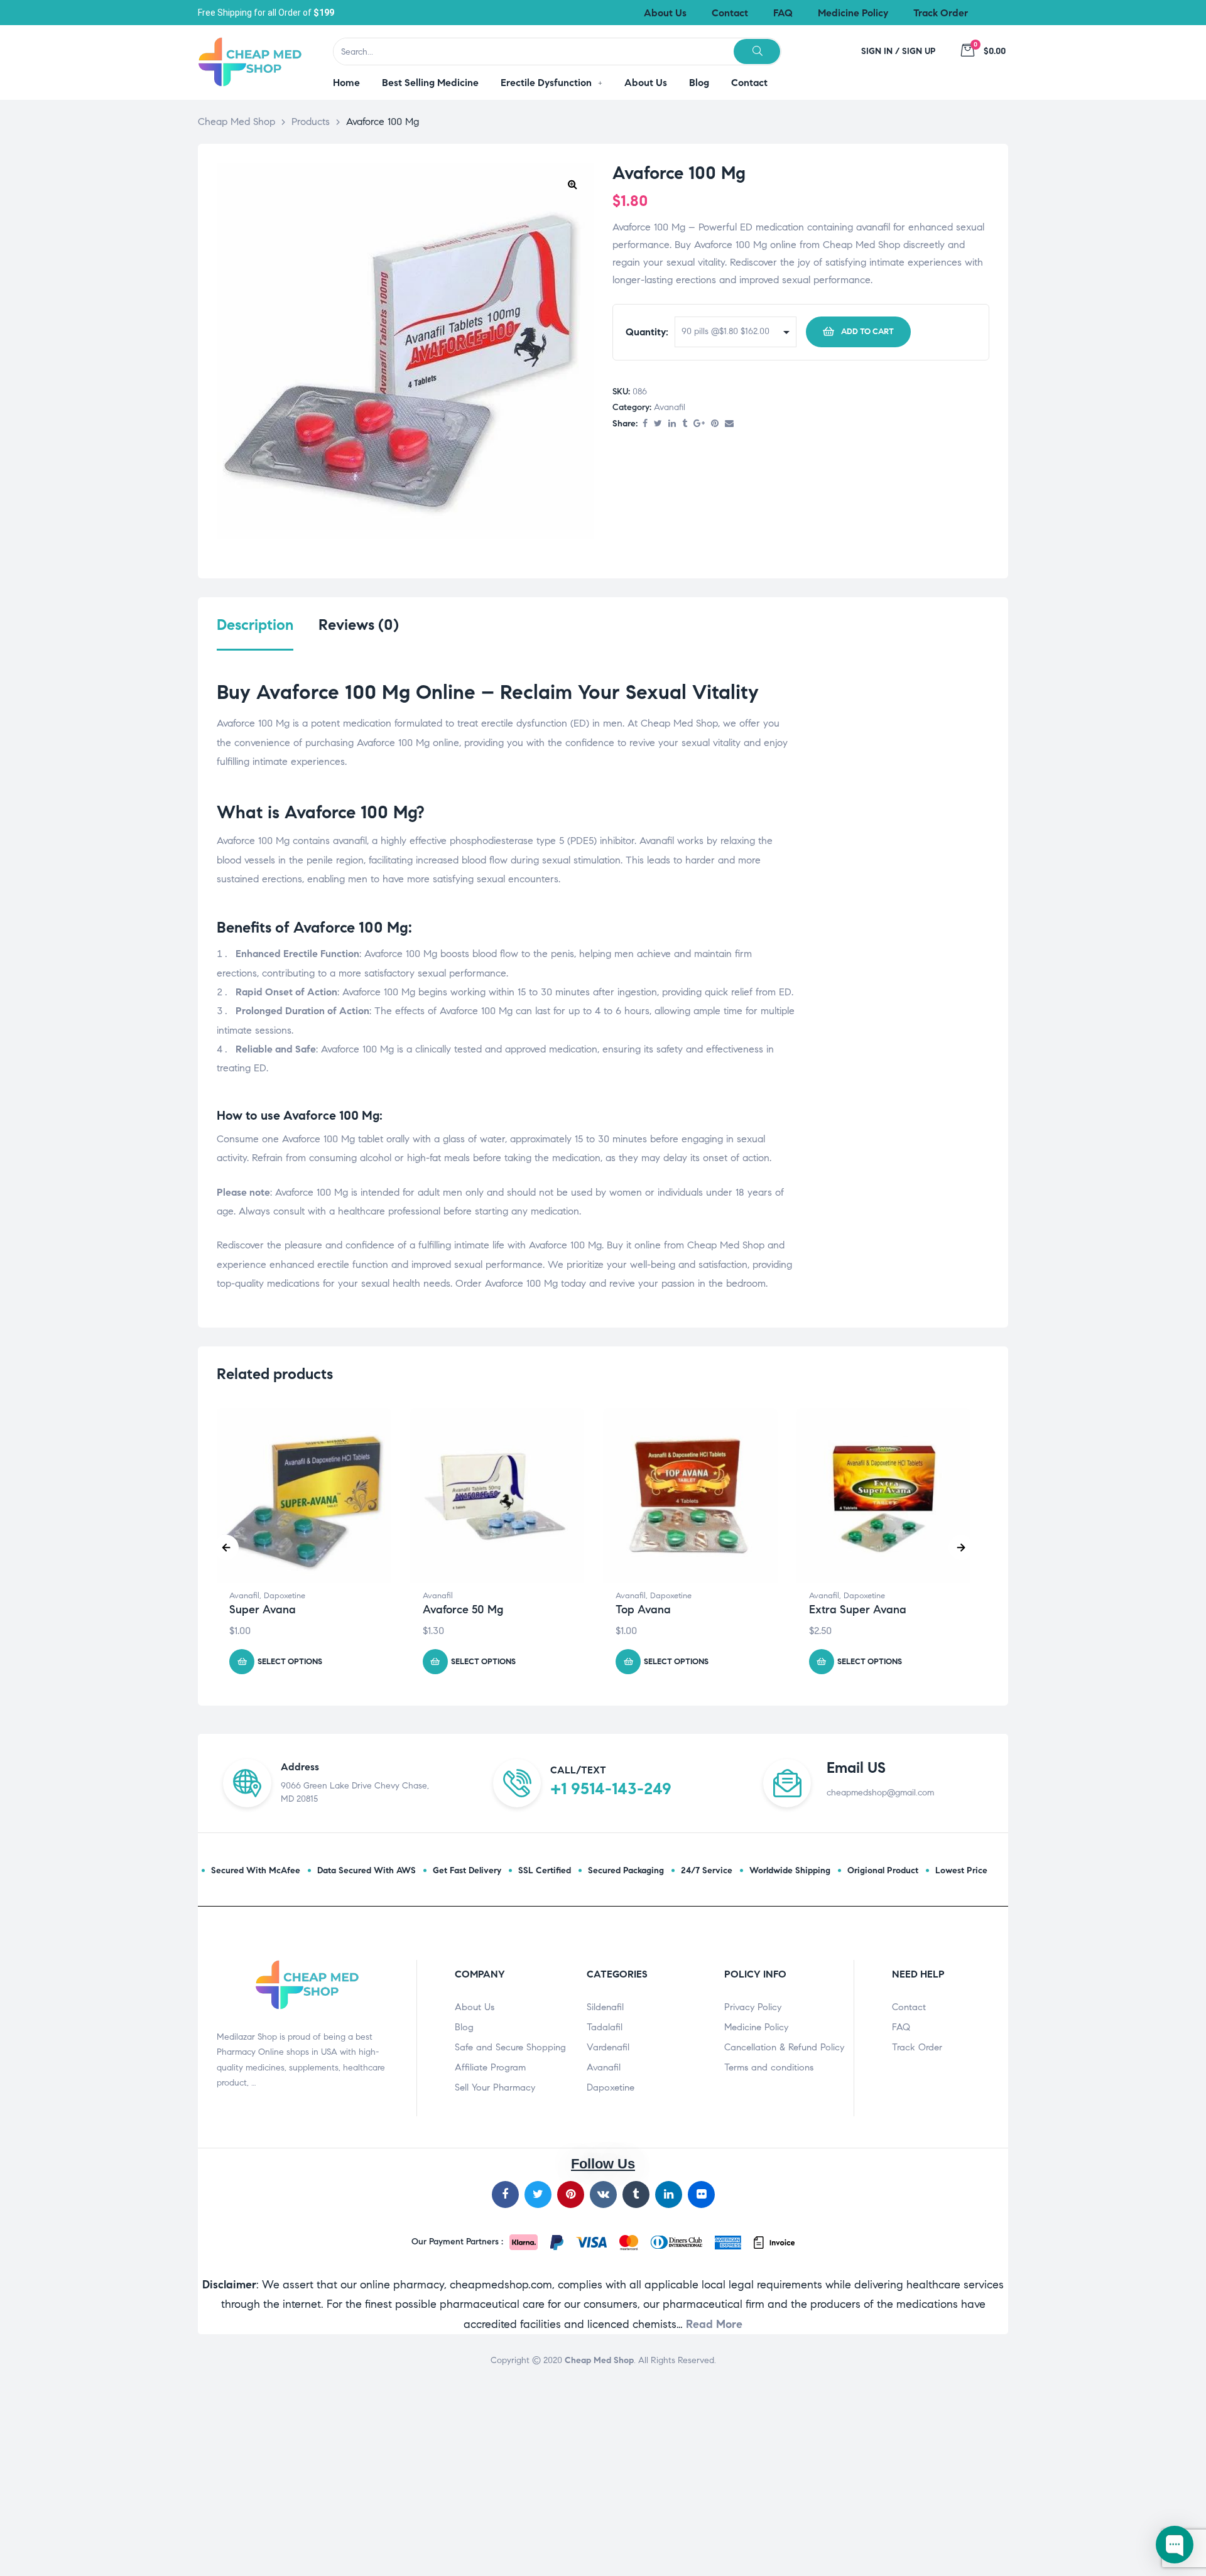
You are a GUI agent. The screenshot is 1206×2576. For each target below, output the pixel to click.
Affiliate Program (490, 2067)
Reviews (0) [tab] (359, 625)
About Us (475, 2007)
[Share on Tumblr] (685, 424)
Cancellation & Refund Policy (784, 2047)
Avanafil (670, 407)
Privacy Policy (753, 2007)
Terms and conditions (769, 2067)
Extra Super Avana (858, 1610)
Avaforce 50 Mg (463, 1610)
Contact (909, 2007)
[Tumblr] (636, 2194)
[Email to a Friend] (729, 424)
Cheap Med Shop (599, 2360)
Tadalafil (605, 2027)
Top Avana (643, 1610)
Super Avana (263, 1610)
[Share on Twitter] (658, 424)
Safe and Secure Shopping (510, 2047)
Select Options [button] (290, 1662)
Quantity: (647, 332)
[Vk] (603, 2194)
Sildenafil (605, 2007)
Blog (464, 2027)
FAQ (901, 2027)
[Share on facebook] (645, 424)
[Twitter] (538, 2194)
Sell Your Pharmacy (495, 2087)
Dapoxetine (285, 1596)
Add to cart (867, 332)
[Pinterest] (571, 2194)
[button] (572, 184)
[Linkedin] (669, 2194)
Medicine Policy (756, 2027)
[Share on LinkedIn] (672, 424)
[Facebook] (505, 2194)
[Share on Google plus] (699, 424)
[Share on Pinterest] (715, 424)
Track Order (917, 2047)
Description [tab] (255, 625)
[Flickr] (701, 2194)
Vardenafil (608, 2047)
